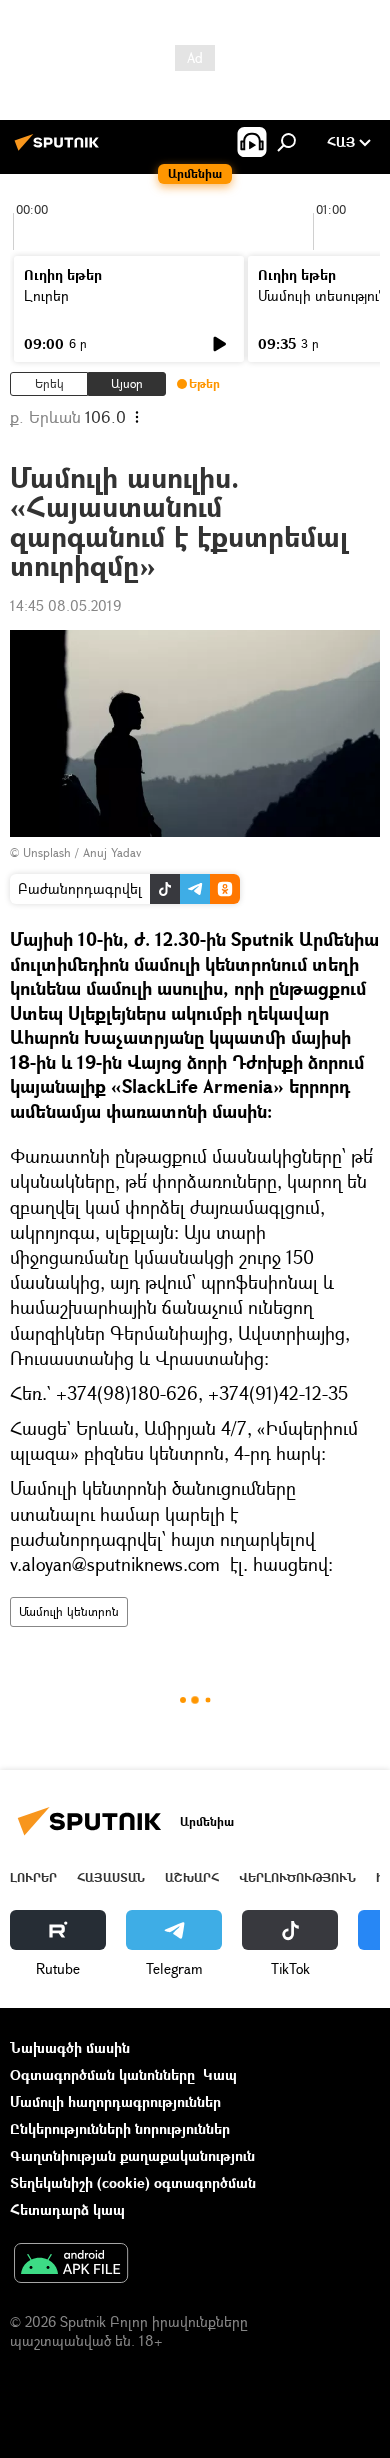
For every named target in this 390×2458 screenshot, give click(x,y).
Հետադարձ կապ (67, 2209)
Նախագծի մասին (70, 2047)
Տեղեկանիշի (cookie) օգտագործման (133, 2182)
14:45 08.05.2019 (65, 605)
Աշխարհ (192, 1877)
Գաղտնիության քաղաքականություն (132, 2155)
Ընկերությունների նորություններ (120, 2128)
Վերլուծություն (297, 1877)
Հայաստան (111, 1877)
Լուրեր (46, 295)
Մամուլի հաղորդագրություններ (115, 2101)
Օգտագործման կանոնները (102, 2074)
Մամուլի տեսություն (322, 295)
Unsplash (47, 852)
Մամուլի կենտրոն (69, 1611)
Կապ (220, 2074)
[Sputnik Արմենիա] (60, 149)
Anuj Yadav (112, 852)
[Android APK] (71, 2265)
